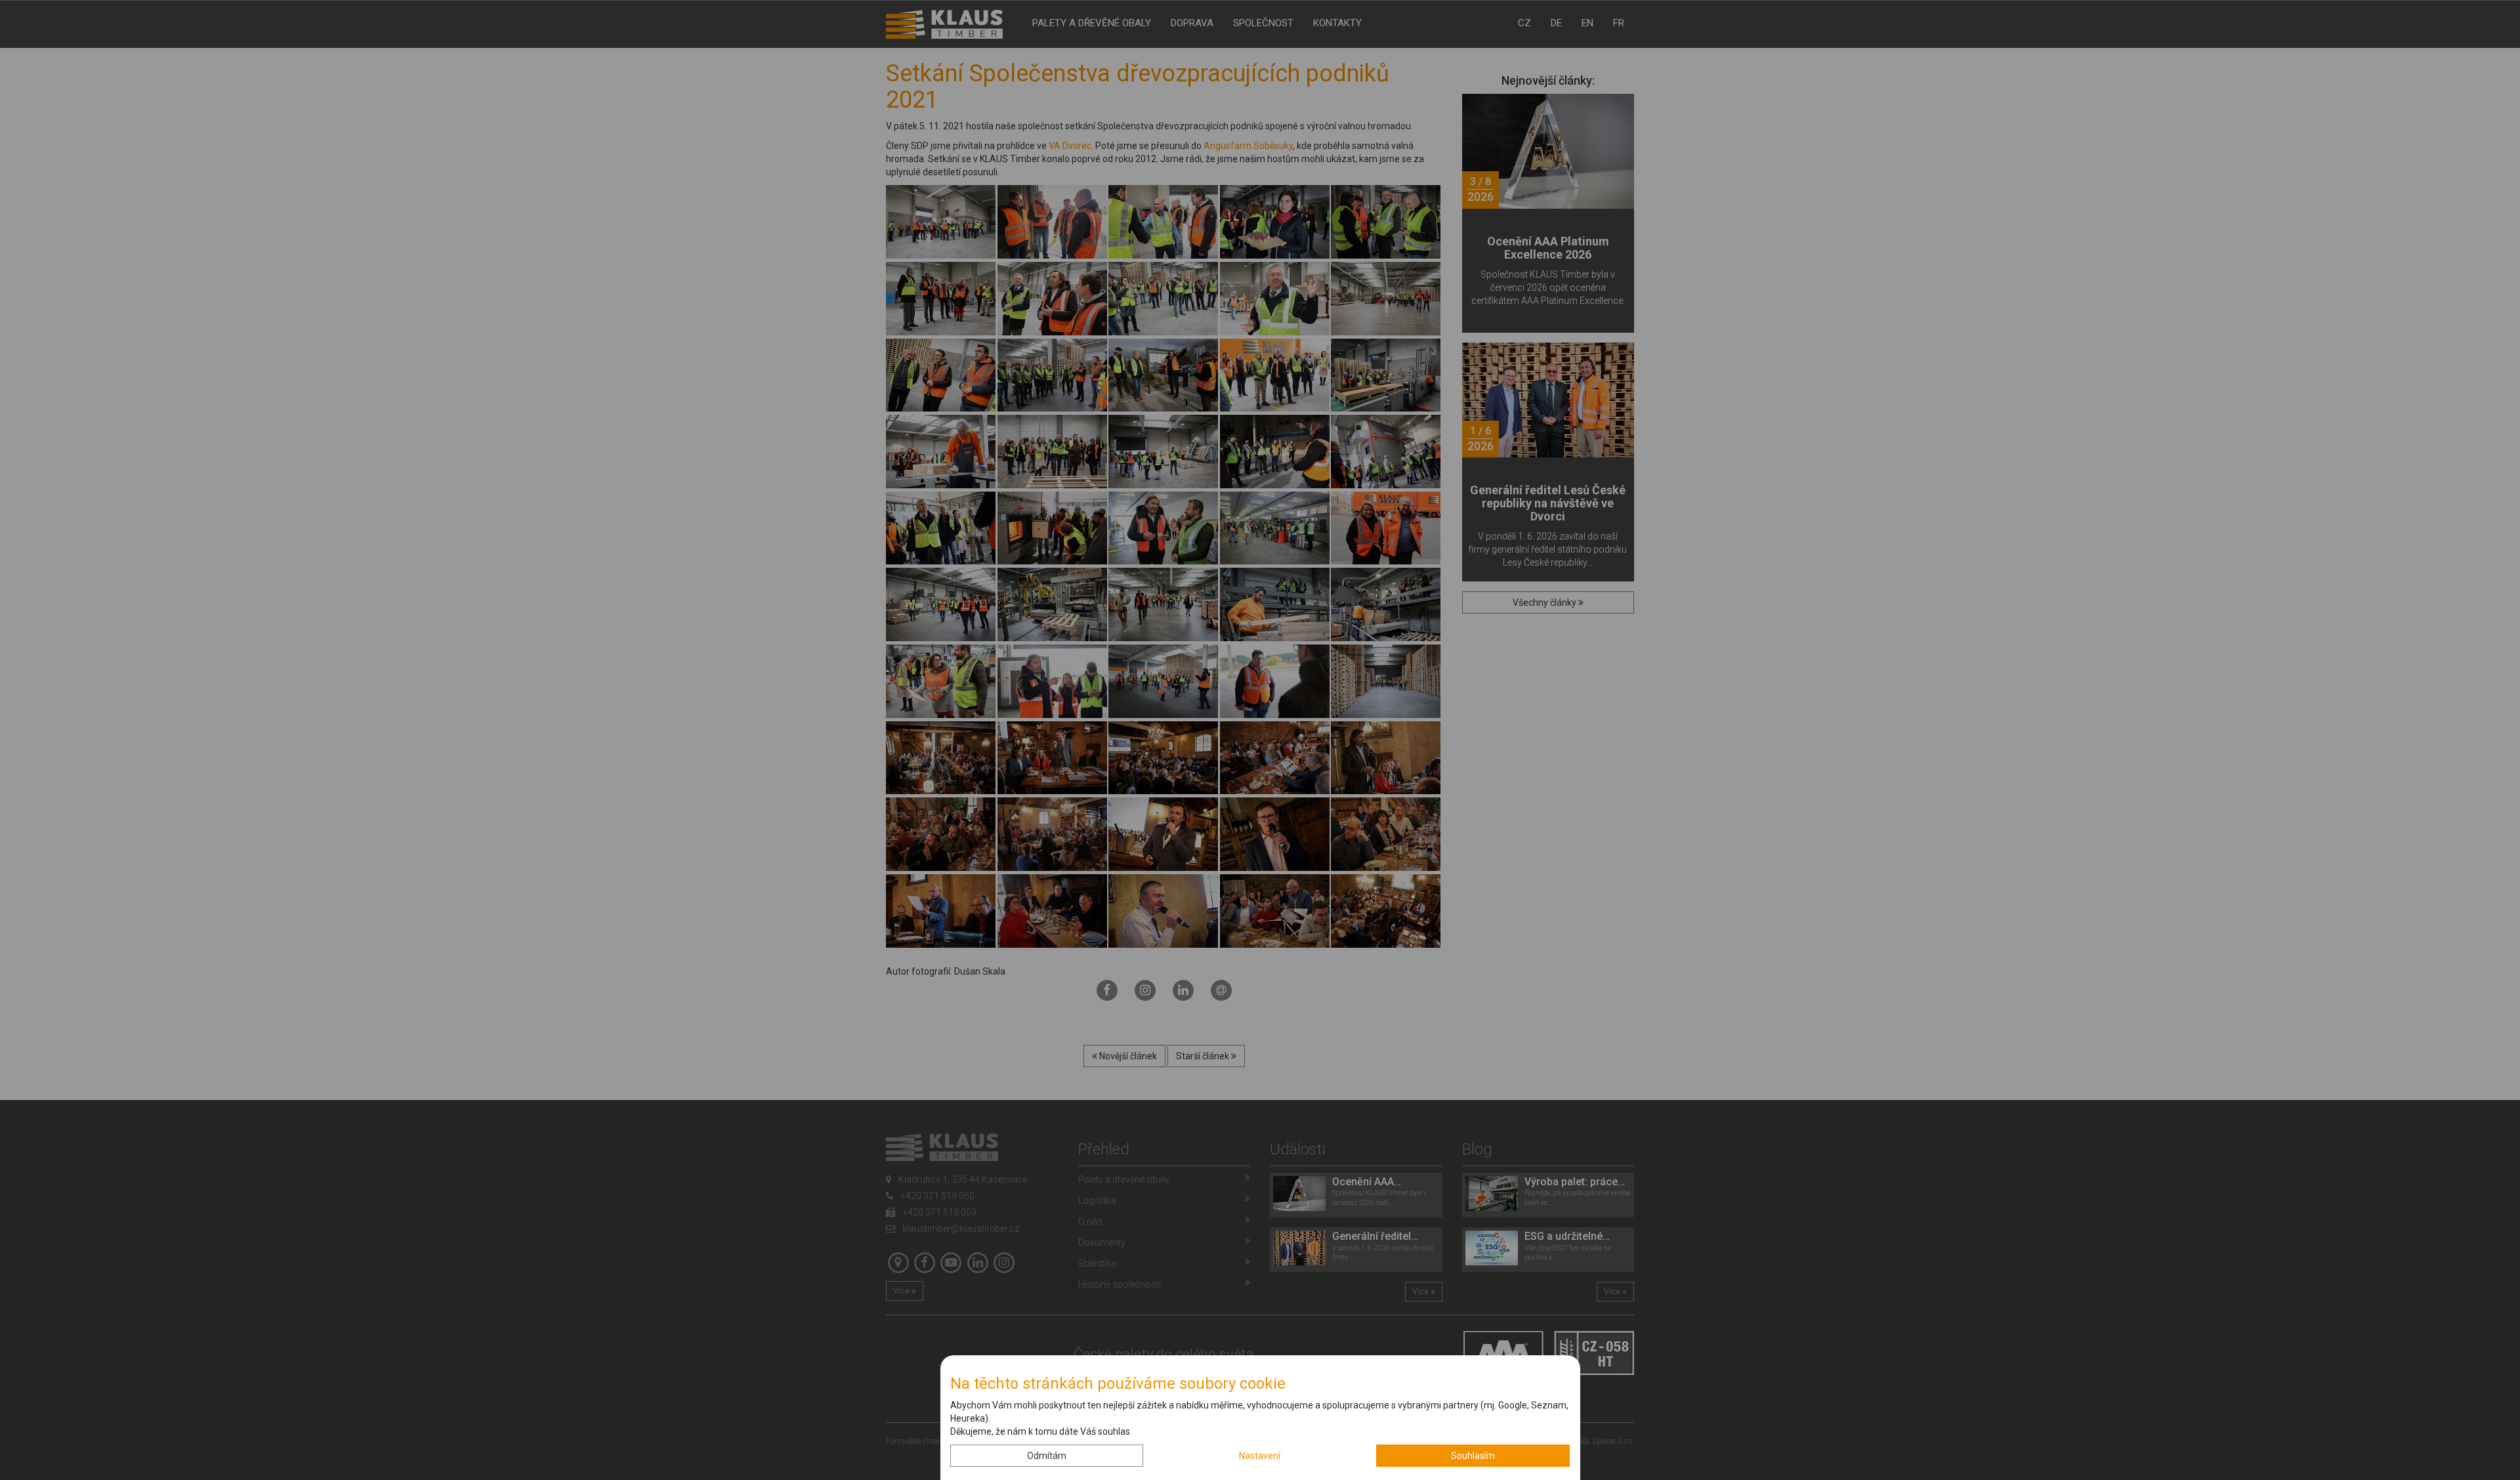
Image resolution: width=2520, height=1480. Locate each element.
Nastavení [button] (1260, 1456)
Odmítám (1047, 1456)
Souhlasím (1473, 1456)
